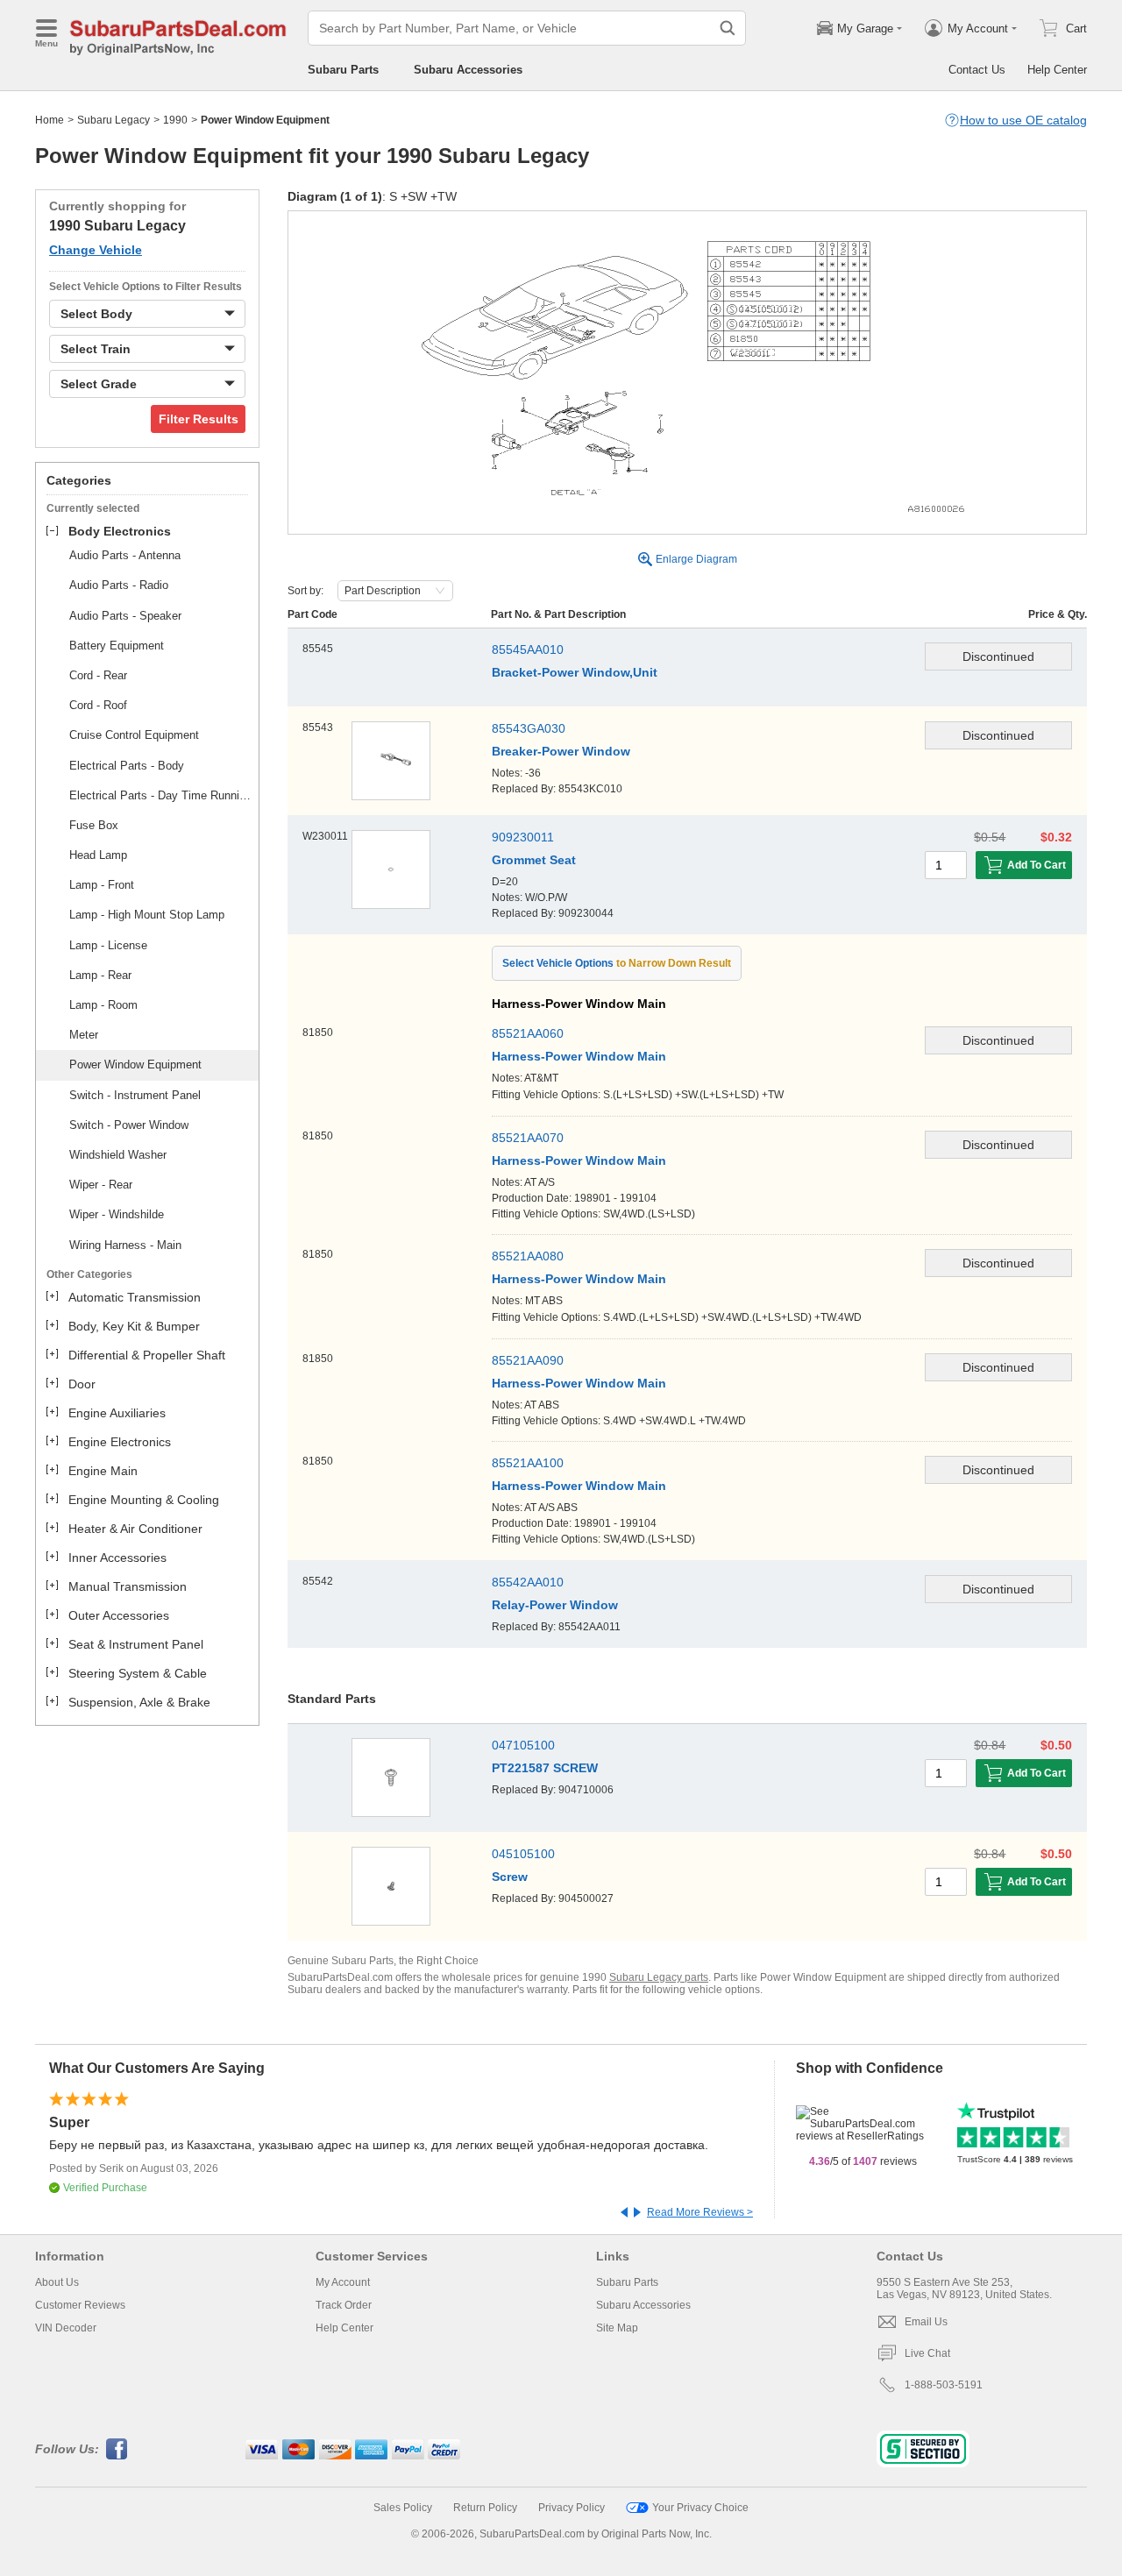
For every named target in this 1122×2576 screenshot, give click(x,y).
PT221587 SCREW (545, 1768)
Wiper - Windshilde (117, 1214)
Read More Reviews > (700, 2212)
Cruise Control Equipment (134, 735)
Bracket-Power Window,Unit (575, 672)
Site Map (617, 2328)
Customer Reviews (80, 2305)
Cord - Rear (98, 675)
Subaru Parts (343, 70)
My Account (343, 2282)
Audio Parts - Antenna (125, 555)
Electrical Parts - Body (127, 766)
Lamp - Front (102, 885)
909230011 (523, 837)
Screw (510, 1877)
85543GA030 (529, 728)
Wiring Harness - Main (125, 1245)
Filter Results (199, 419)
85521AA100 (528, 1463)
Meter (84, 1035)
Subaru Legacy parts (659, 1977)
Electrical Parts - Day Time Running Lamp (161, 795)
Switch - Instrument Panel (135, 1095)
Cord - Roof (98, 705)
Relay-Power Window (555, 1605)
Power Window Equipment (135, 1064)
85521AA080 (528, 1256)
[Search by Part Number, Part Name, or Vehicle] (728, 28)
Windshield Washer (118, 1155)
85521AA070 (528, 1138)
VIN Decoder (66, 2328)
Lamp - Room (103, 1005)
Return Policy (485, 2508)
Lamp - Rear (100, 975)
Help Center (1057, 70)
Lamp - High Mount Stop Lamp (147, 915)
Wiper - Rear (101, 1185)
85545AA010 (528, 649)
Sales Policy (403, 2508)
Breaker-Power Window (561, 751)
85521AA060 (528, 1033)
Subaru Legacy (114, 120)
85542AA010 (528, 1582)
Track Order (344, 2305)
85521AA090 (528, 1360)
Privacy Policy (572, 2508)
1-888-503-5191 (944, 2385)
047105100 (523, 1745)
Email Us (926, 2322)
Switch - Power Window (129, 1125)
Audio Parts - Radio (119, 585)
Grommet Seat (534, 860)
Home (50, 120)
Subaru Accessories (468, 70)
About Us (57, 2282)
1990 (175, 120)
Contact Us (977, 70)
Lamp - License (108, 945)
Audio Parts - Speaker (125, 616)
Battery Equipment (117, 646)
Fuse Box (94, 825)
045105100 (523, 1854)
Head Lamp (98, 855)
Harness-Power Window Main (579, 1056)
